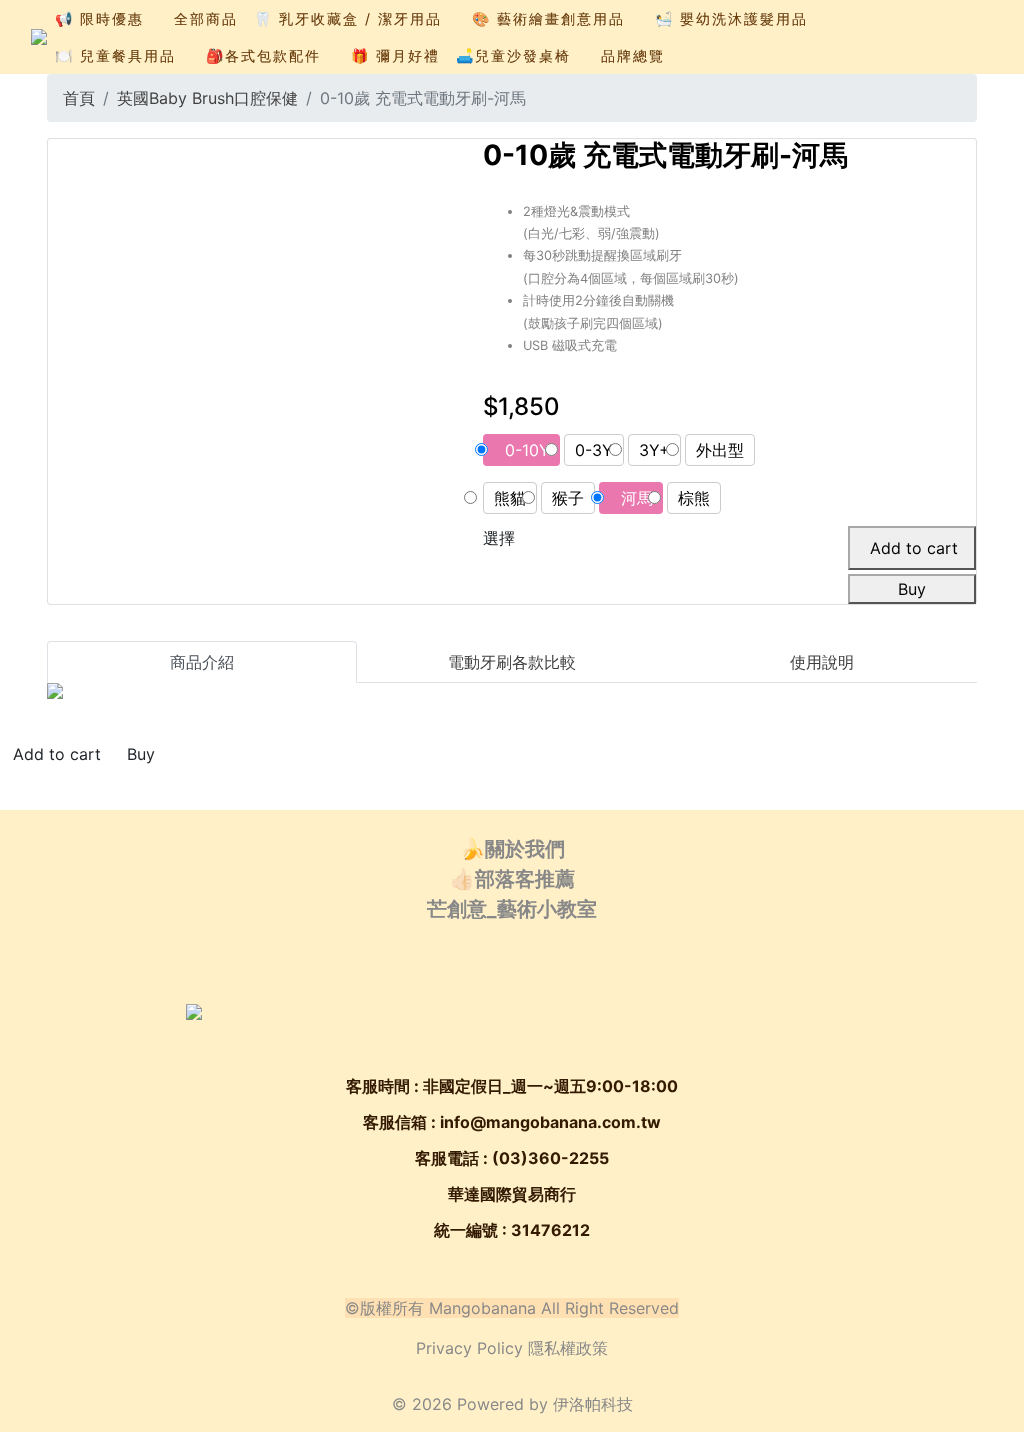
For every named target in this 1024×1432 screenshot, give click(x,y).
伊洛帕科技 (593, 1404)
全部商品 (206, 18)
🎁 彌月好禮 (395, 55)
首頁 (79, 98)
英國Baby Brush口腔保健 (207, 98)
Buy (912, 589)
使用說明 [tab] (822, 662)
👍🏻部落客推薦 (512, 879)
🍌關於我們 (512, 849)
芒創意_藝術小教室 (512, 909)
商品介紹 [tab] (202, 662)
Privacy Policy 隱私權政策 (512, 1348)
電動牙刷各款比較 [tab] (512, 662)
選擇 (499, 538)
